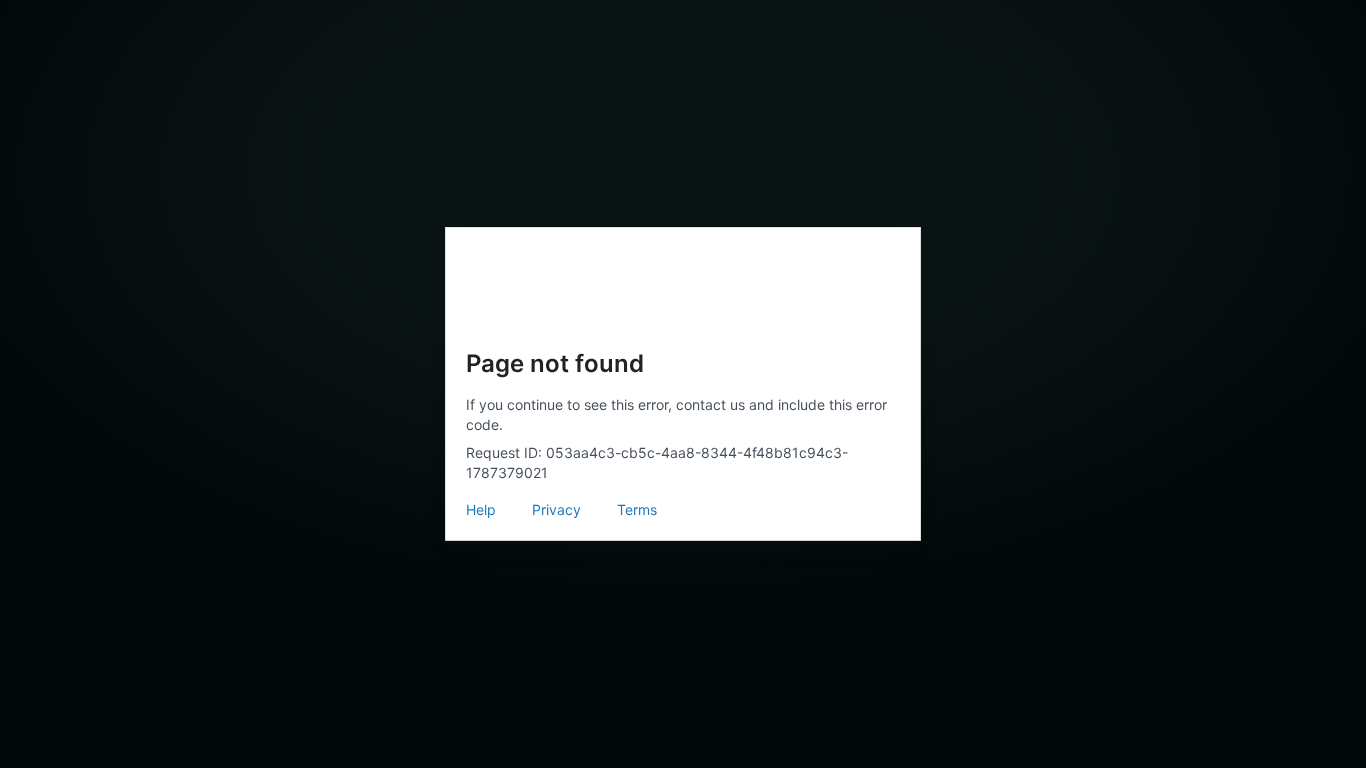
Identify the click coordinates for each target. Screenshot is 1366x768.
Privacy (556, 509)
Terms (637, 509)
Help (481, 509)
